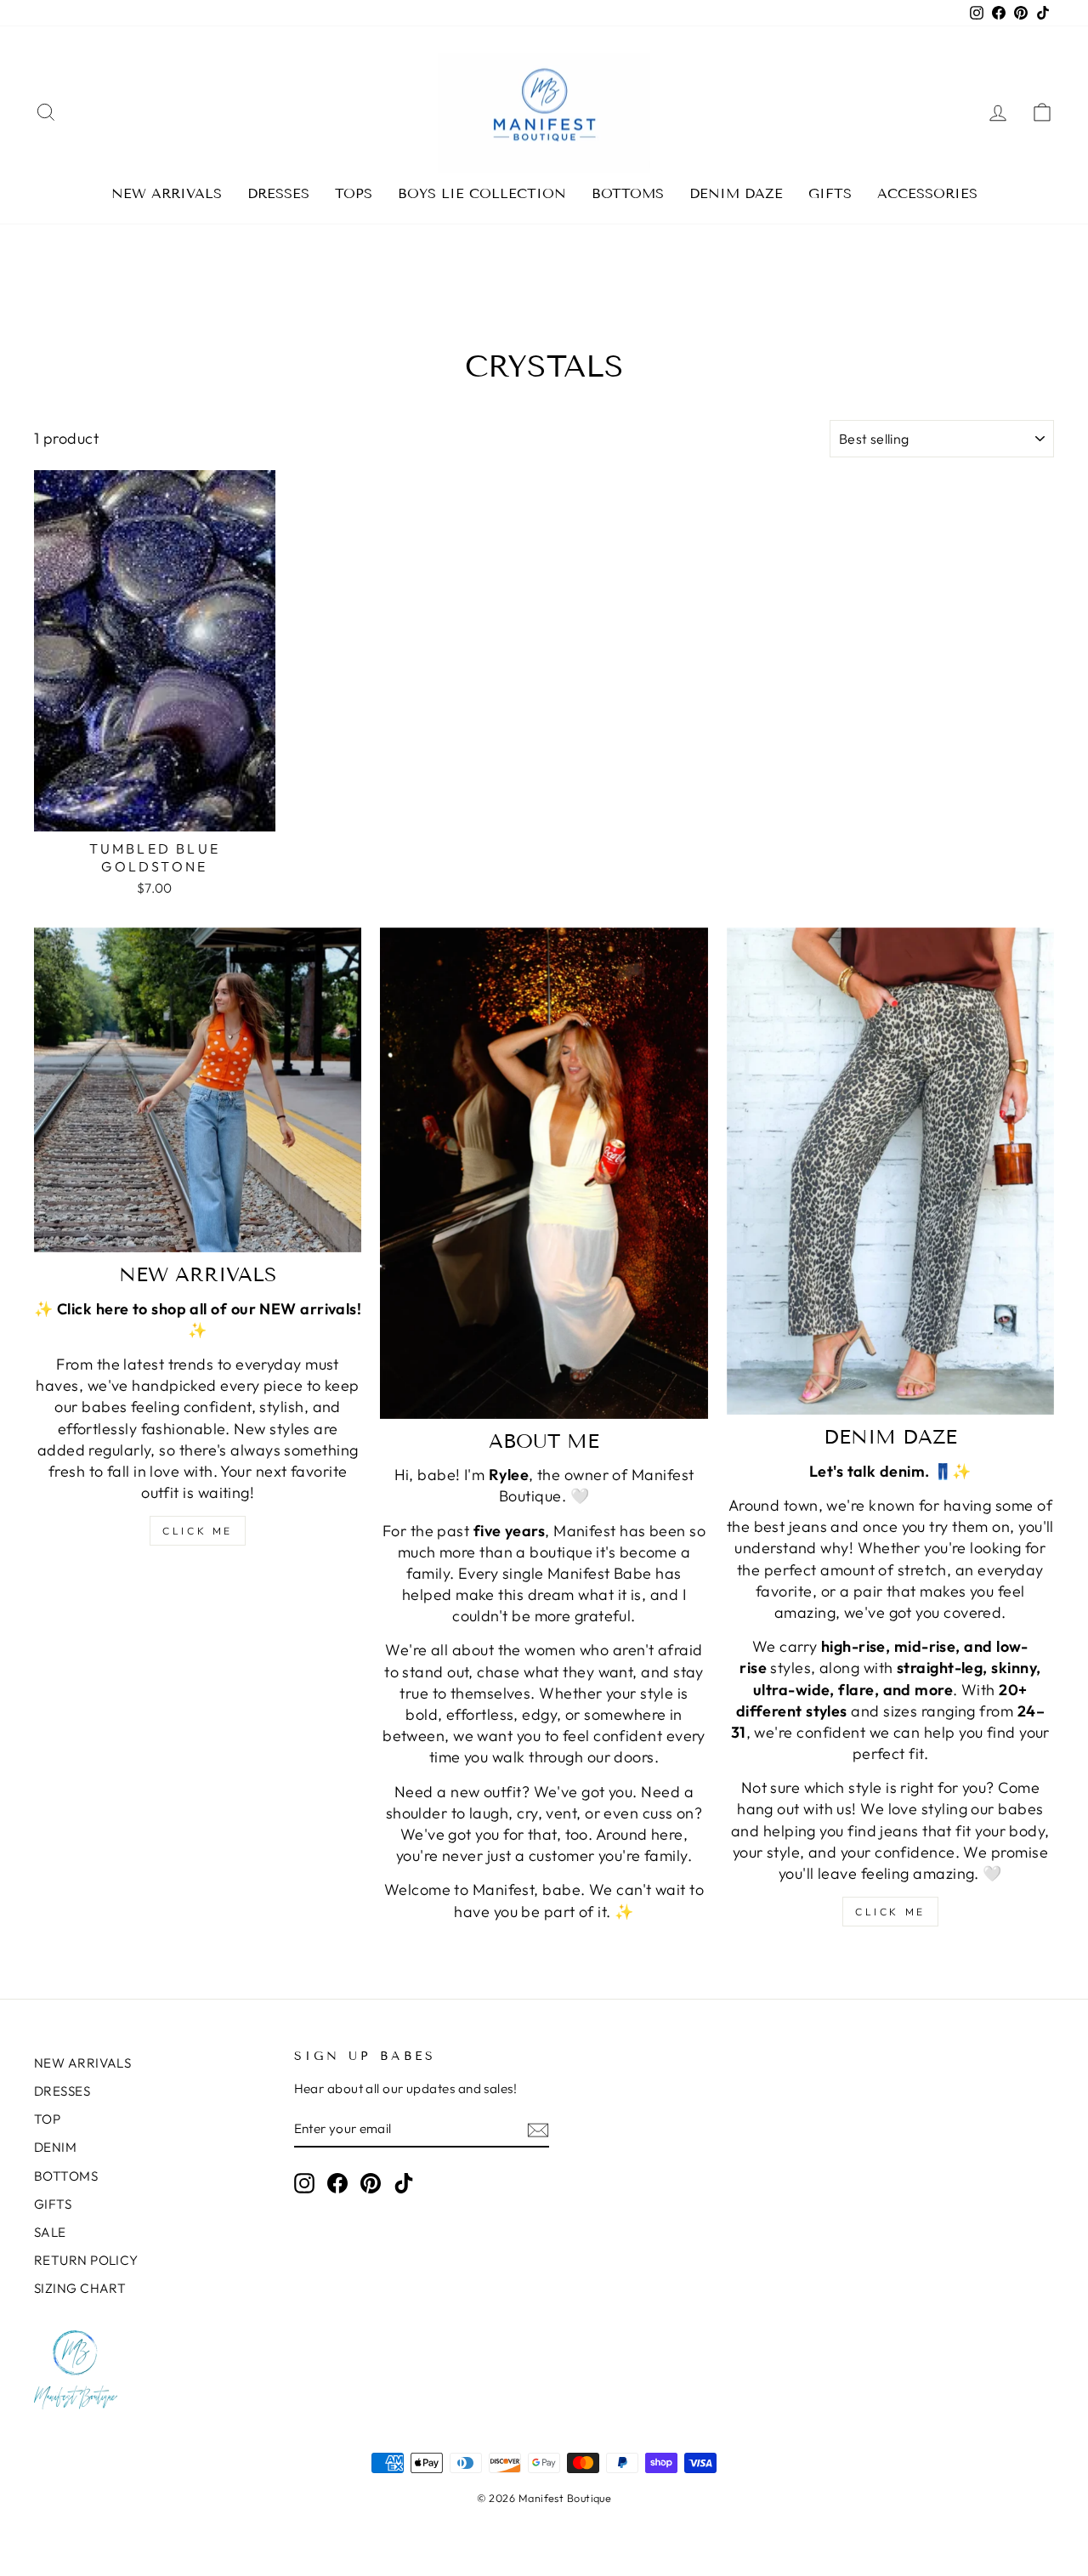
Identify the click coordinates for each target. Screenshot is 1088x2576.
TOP (47, 2119)
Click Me (198, 1531)
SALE (50, 2232)
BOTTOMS (628, 193)
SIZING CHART (80, 2288)
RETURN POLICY (86, 2260)
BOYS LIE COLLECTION (482, 193)
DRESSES (278, 193)
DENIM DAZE (736, 193)
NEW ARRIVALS (167, 193)
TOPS (354, 193)
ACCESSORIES (927, 193)
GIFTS (830, 193)
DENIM (55, 2147)
